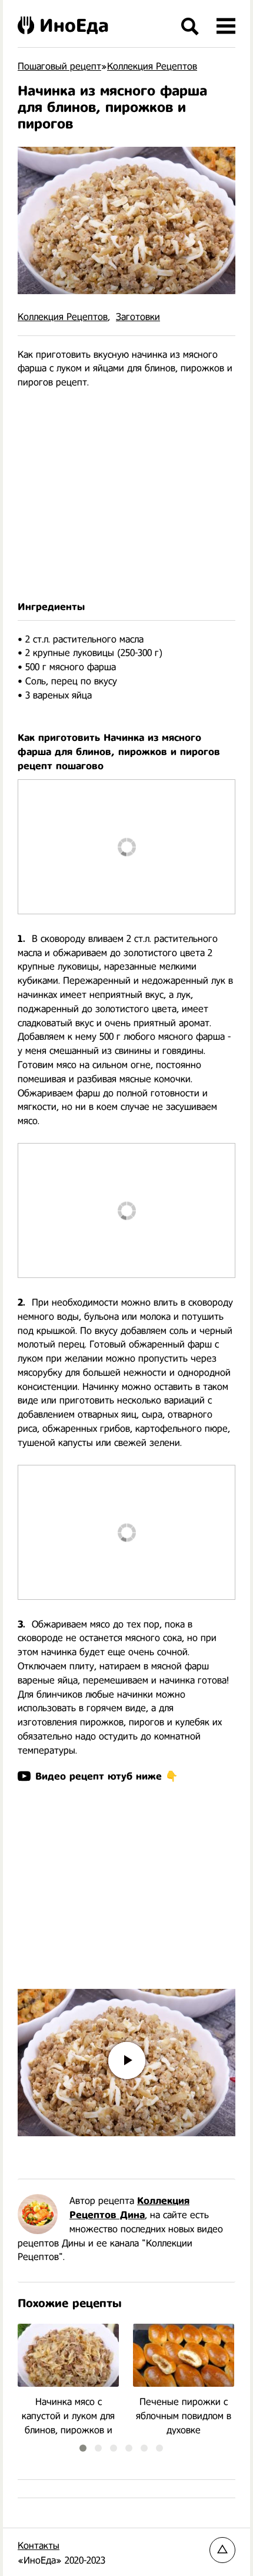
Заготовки (138, 317)
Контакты (39, 2546)
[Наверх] (222, 2550)
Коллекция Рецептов (63, 317)
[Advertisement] (126, 495)
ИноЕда (74, 25)
